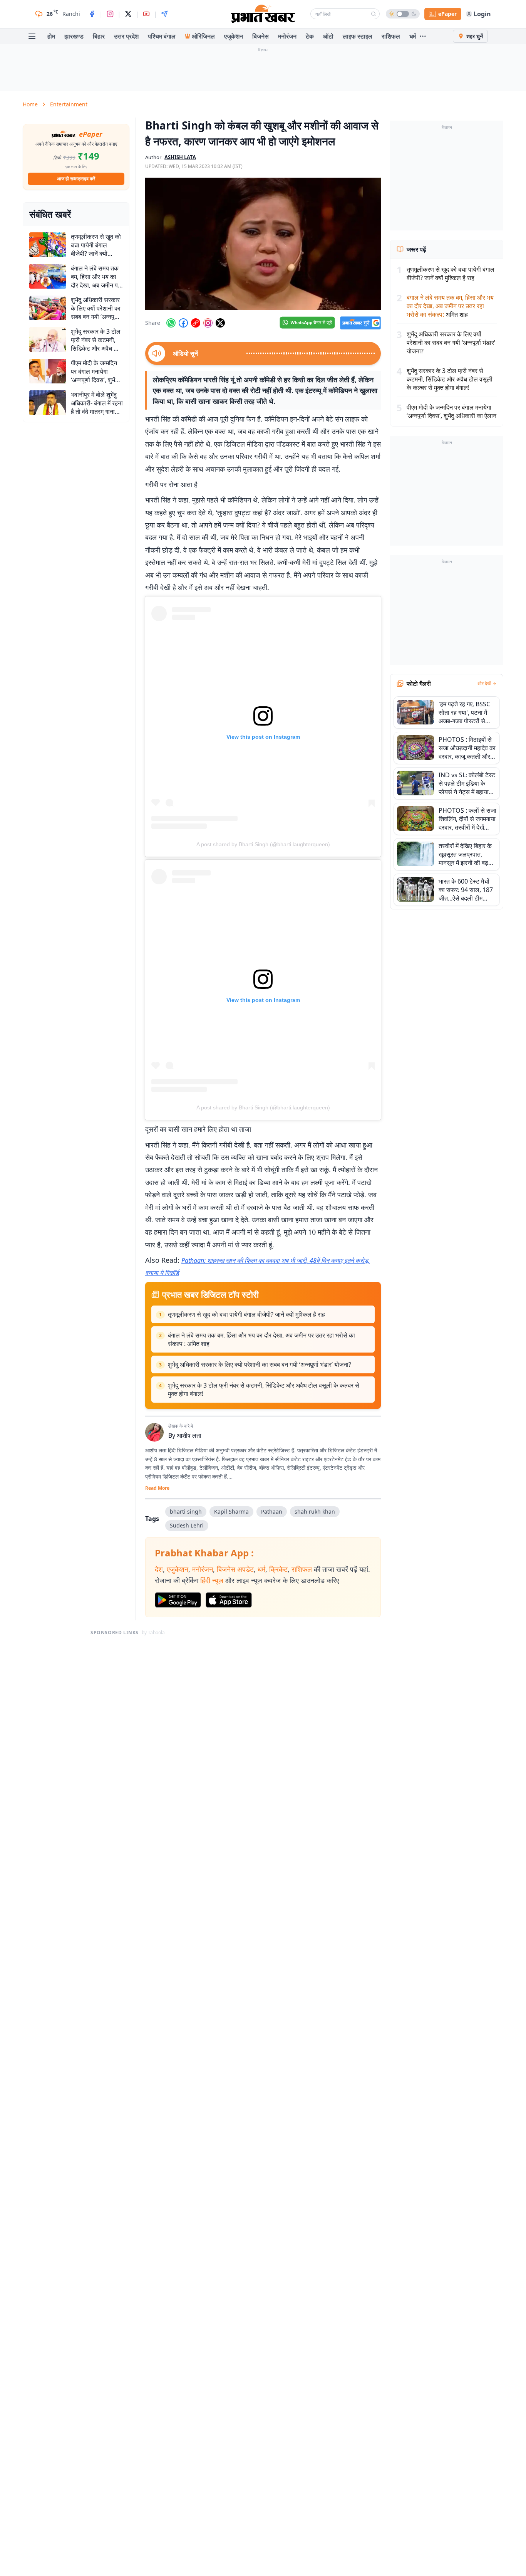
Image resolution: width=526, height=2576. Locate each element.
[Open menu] (32, 36)
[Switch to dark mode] (403, 14)
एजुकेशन (234, 36)
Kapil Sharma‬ (231, 1511)
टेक (310, 36)
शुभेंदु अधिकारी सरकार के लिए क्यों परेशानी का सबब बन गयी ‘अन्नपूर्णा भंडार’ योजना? (260, 1364)
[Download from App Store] (229, 1600)
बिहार (99, 36)
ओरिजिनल (203, 36)
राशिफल (391, 36)
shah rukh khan (315, 1511)
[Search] (374, 14)
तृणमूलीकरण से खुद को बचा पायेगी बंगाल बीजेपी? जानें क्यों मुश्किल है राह (246, 1314)
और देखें (484, 684)
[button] (263, 244)
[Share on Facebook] (183, 323)
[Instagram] (110, 14)
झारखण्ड (74, 36)
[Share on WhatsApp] (171, 323)
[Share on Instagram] (208, 323)
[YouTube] (146, 14)
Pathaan (272, 1511)
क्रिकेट (278, 1569)
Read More (157, 1488)
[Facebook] (92, 14)
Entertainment (69, 104)
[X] (128, 14)
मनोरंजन (287, 36)
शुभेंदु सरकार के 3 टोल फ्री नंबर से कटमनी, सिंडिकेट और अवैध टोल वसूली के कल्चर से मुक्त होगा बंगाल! (264, 1390)
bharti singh (186, 1511)
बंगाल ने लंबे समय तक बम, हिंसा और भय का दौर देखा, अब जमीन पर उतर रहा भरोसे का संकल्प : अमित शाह (261, 1339)
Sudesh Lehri (187, 1525)
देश (159, 1569)
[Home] (263, 14)
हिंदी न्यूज (212, 1580)
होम (51, 36)
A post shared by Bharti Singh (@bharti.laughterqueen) (263, 844)
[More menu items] (423, 36)
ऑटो (328, 36)
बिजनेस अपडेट (235, 1569)
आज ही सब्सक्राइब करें (76, 179)
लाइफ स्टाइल (358, 36)
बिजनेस (260, 36)
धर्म (413, 36)
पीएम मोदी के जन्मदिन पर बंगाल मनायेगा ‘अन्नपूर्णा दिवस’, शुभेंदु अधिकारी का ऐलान (451, 412)
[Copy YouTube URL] (196, 323)
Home (30, 104)
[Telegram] (164, 14)
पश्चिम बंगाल (162, 36)
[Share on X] (220, 323)
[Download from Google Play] (178, 1600)
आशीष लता (189, 1435)
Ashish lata (180, 157)
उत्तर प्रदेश (126, 36)
